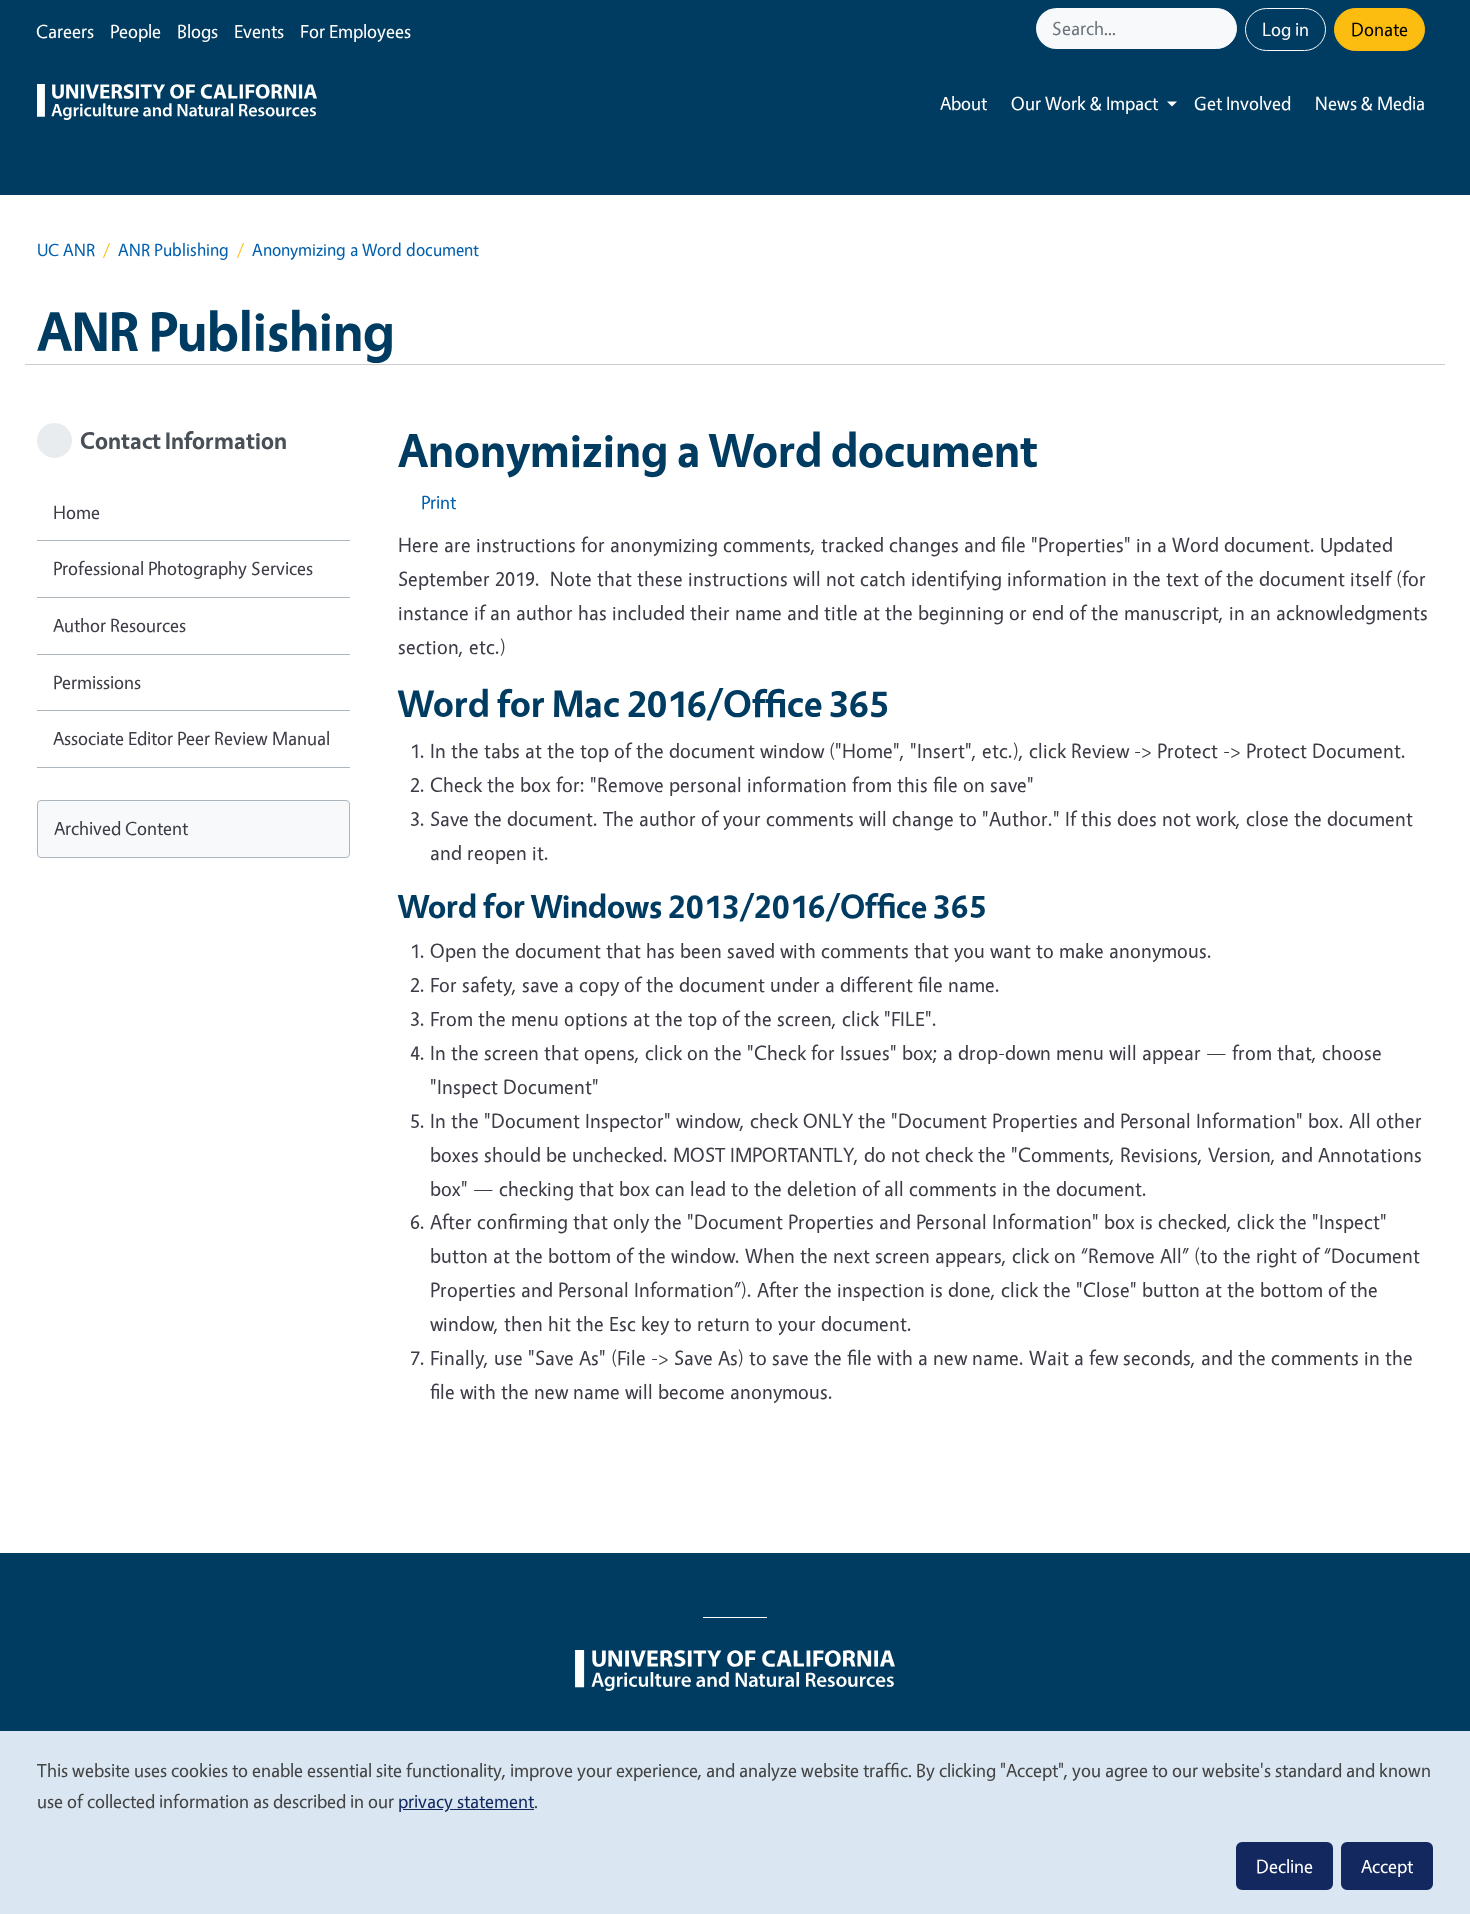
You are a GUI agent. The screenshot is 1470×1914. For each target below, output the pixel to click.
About (963, 103)
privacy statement (466, 1801)
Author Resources (119, 625)
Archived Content (121, 828)
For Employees (355, 31)
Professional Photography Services (183, 568)
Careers (65, 31)
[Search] (1224, 28)
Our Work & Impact (1084, 103)
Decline (1284, 1866)
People (135, 31)
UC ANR (66, 249)
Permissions (97, 682)
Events (259, 31)
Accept (1387, 1866)
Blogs (197, 31)
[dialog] (735, 1821)
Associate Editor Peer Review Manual (191, 738)
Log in (1285, 29)
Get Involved (1242, 103)
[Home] (177, 104)
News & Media (1370, 103)
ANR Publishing (173, 249)
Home (76, 512)
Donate (1379, 29)
